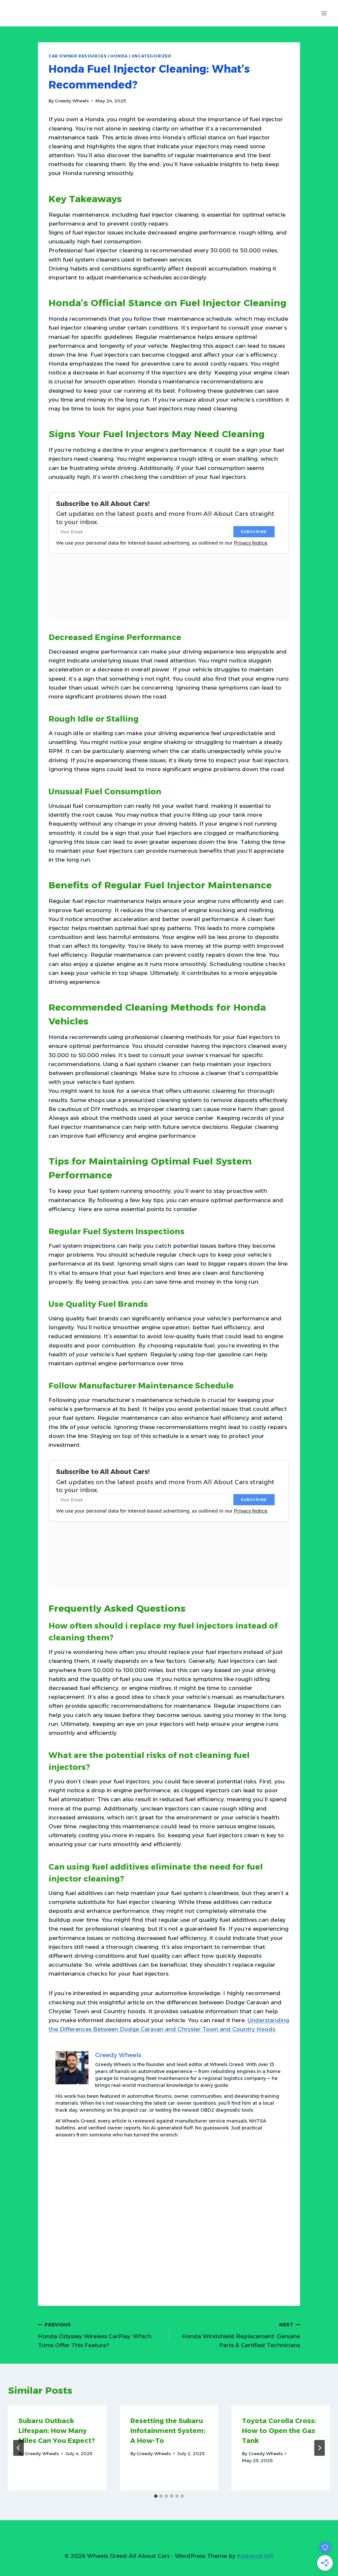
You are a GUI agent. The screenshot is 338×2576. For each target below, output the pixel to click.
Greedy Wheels (72, 101)
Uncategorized (152, 56)
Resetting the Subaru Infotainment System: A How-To (168, 2431)
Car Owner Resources (78, 56)
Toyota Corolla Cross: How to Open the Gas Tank (279, 2431)
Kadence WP (255, 2556)
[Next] (320, 2448)
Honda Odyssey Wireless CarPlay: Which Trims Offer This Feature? (95, 2335)
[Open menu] (324, 13)
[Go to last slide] (18, 2448)
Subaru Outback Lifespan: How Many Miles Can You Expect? (57, 2431)
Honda (119, 56)
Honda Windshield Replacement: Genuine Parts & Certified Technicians (241, 2335)
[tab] (156, 2496)
